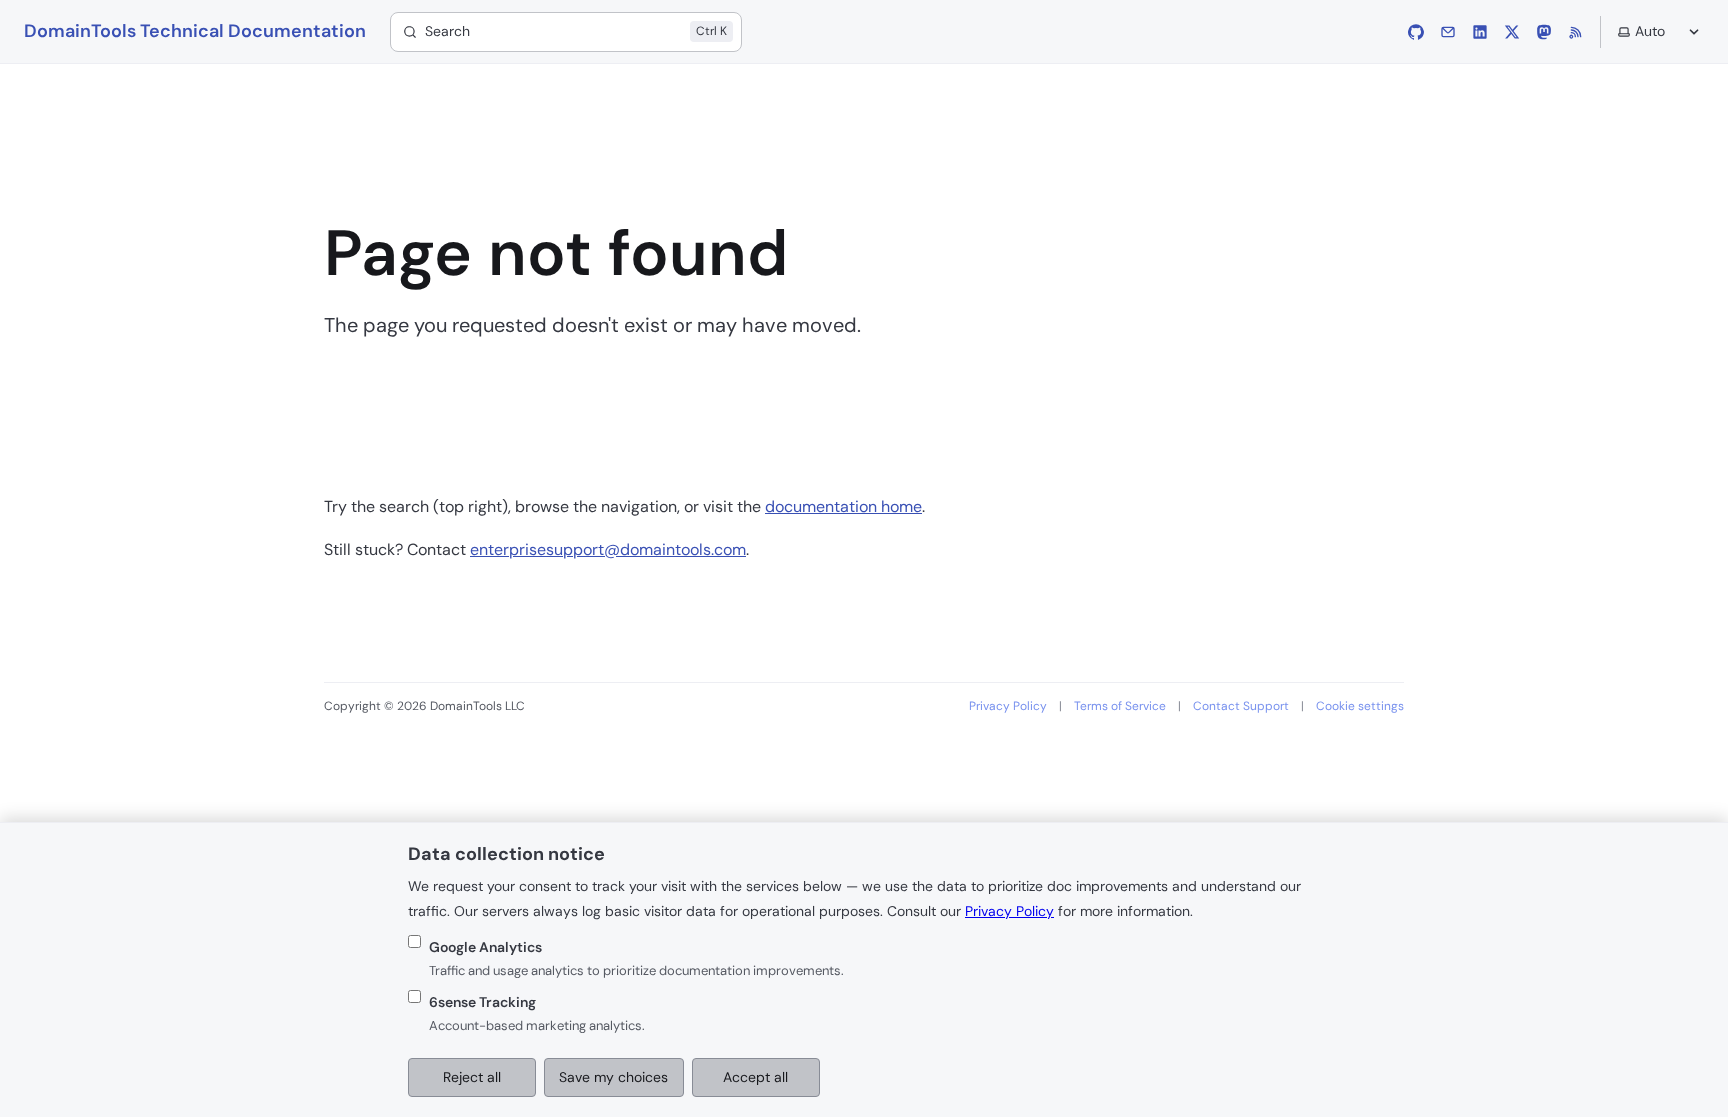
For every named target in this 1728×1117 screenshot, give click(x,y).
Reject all (472, 1077)
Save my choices (613, 1077)
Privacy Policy (1008, 706)
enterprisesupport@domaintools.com (608, 549)
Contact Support (1241, 706)
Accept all (755, 1077)
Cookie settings (1360, 706)
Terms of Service (1120, 706)
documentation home (843, 506)
